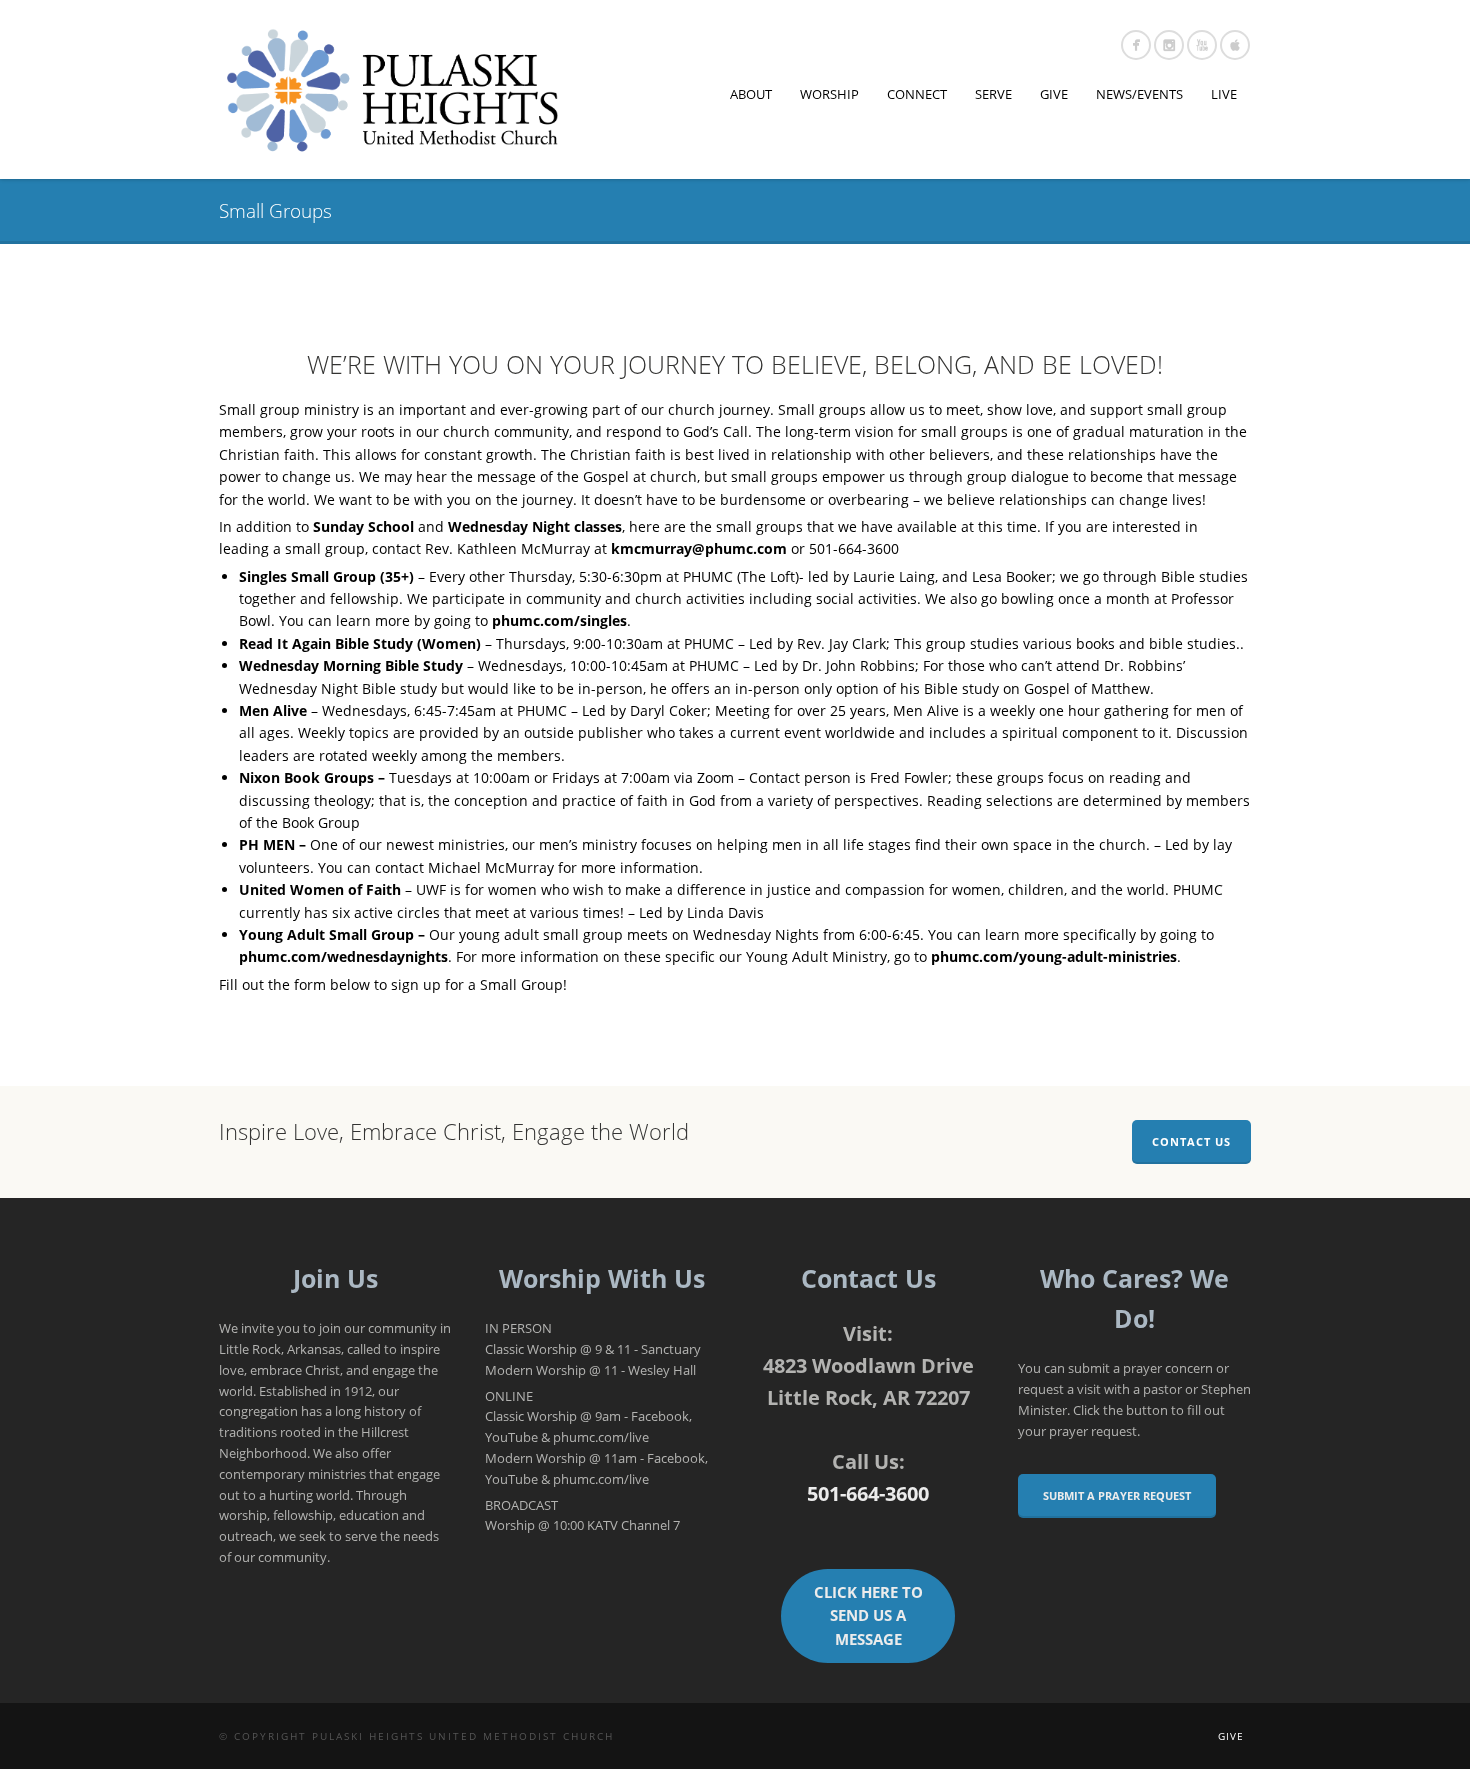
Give (1231, 1736)
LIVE (1224, 94)
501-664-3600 (868, 1493)
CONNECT (917, 94)
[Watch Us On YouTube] (1202, 45)
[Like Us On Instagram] (1169, 45)
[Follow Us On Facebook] (1136, 45)
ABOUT (751, 94)
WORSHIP (829, 94)
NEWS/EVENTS (1139, 94)
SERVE (993, 94)
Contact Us (1191, 1141)
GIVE (1054, 94)
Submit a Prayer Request (1117, 1495)
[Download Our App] (1235, 45)
